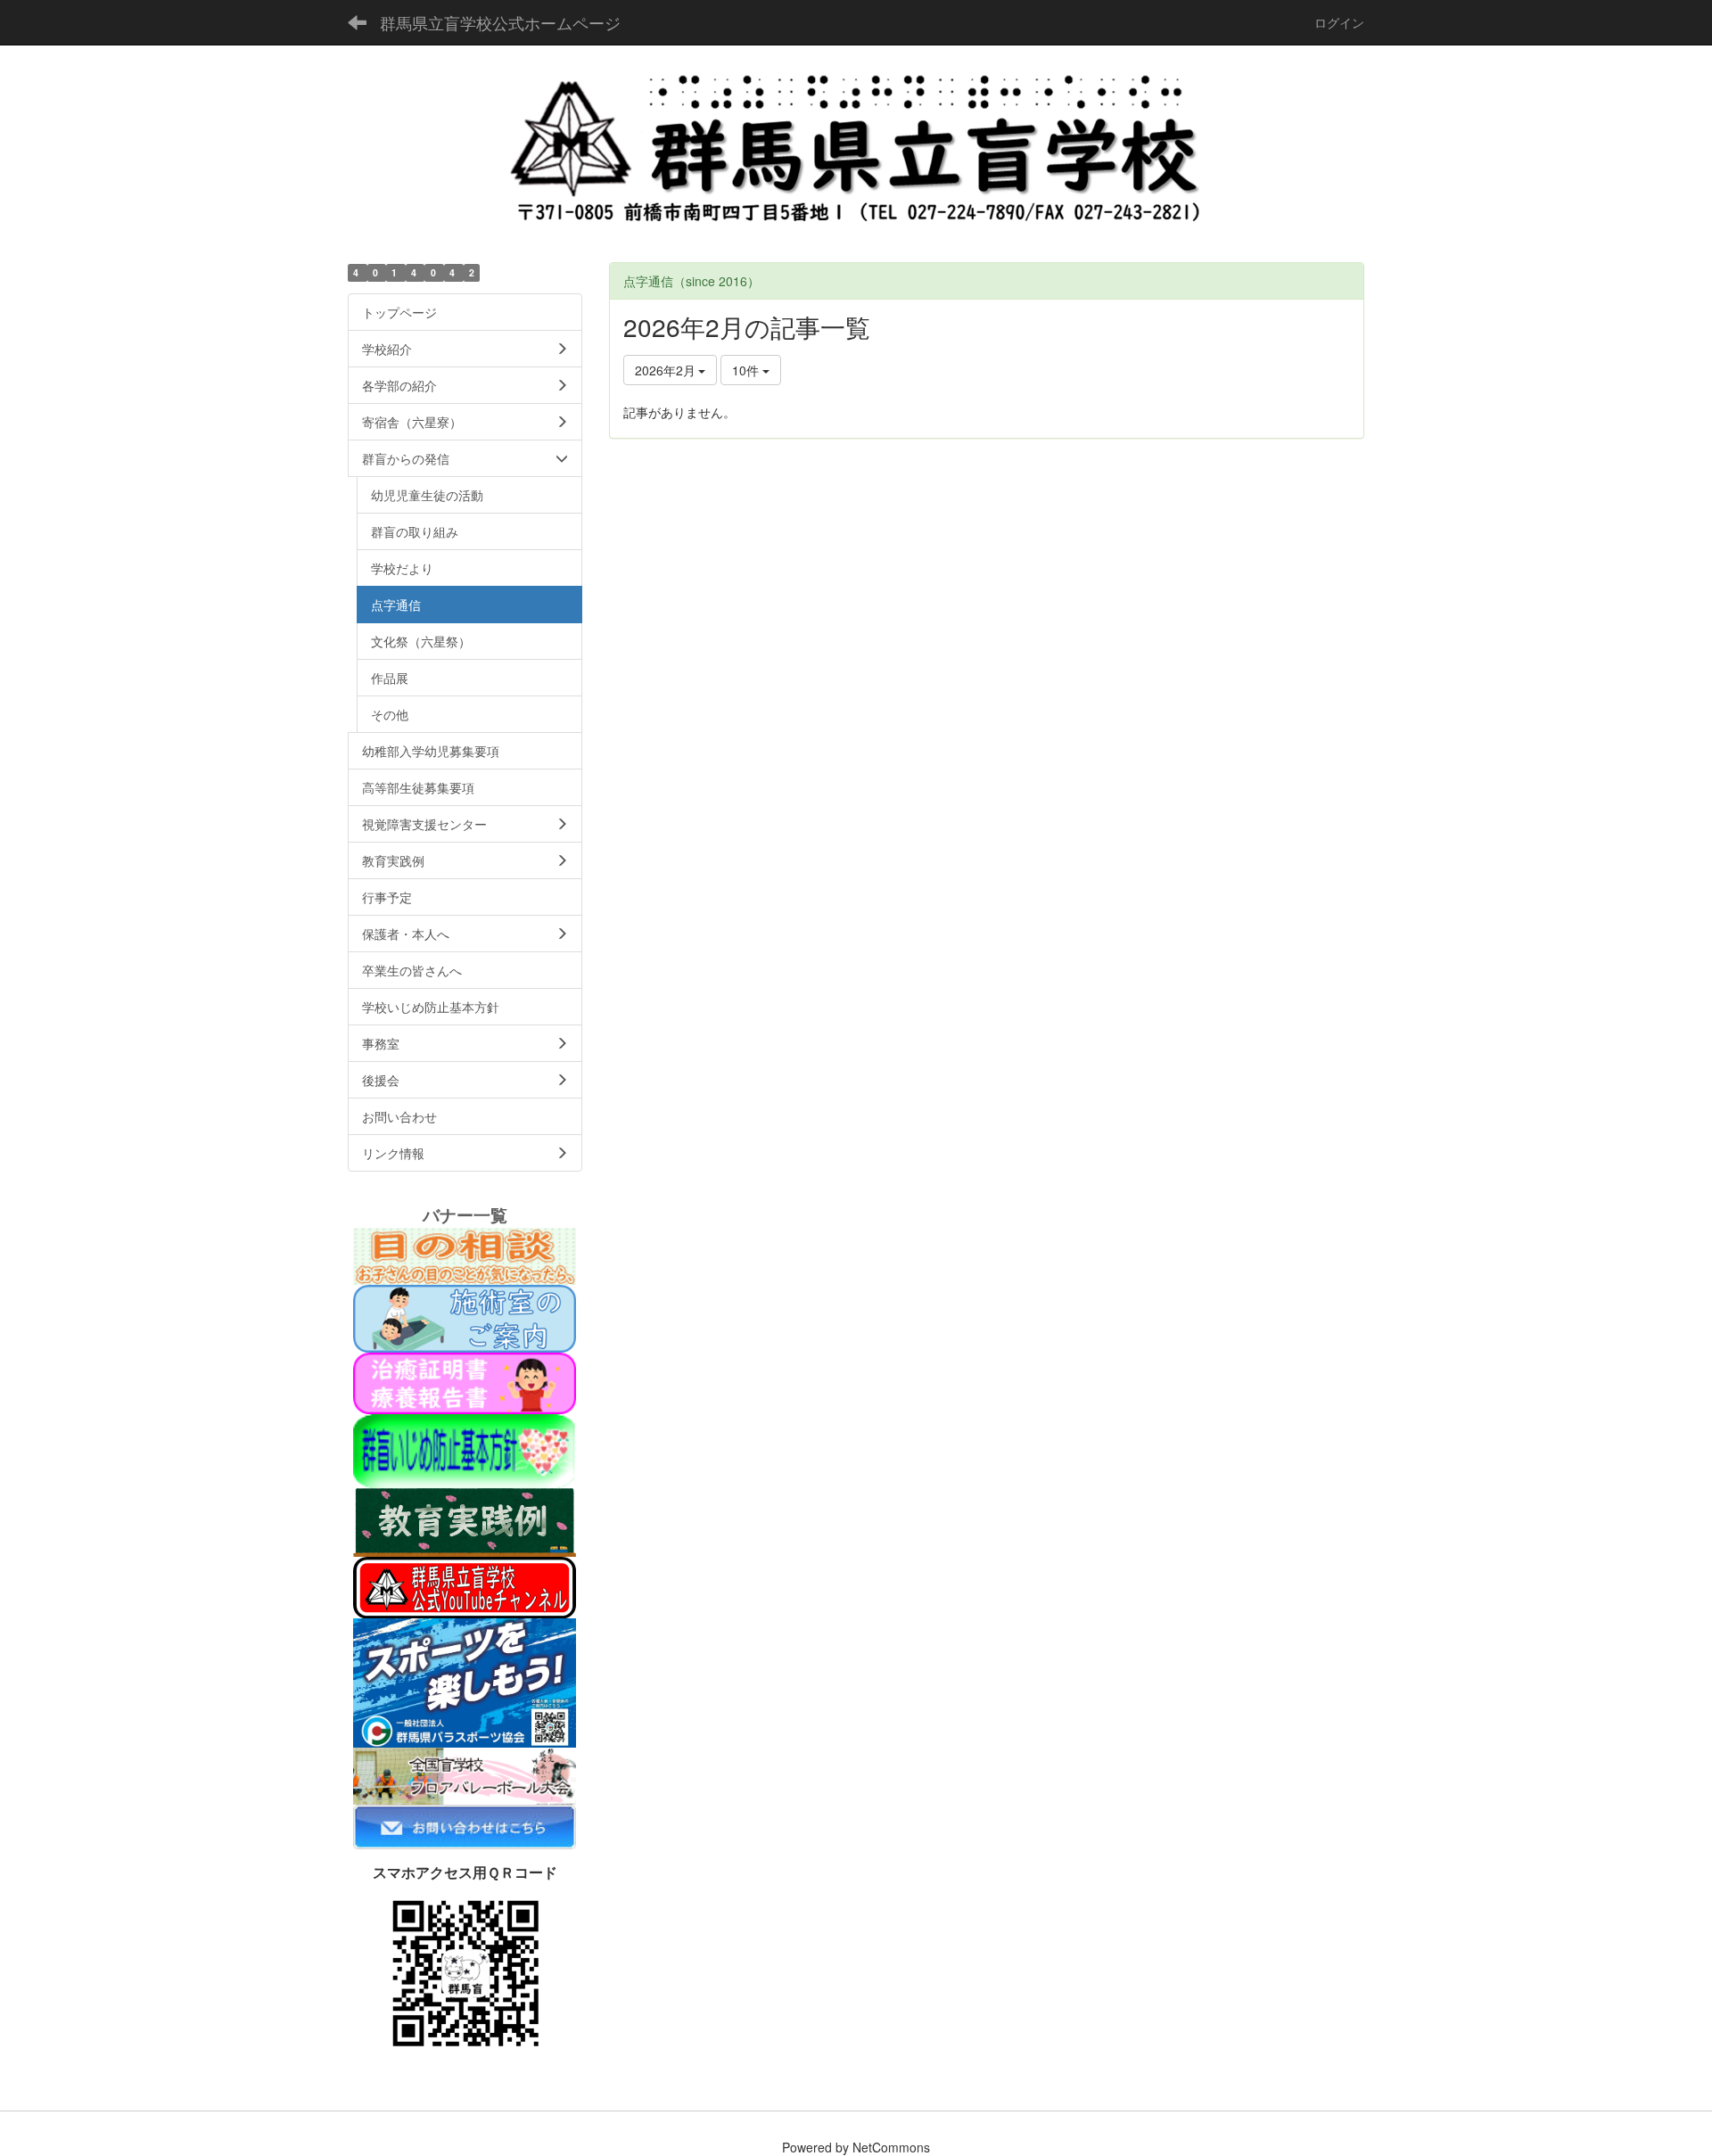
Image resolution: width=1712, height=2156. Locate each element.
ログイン (1339, 22)
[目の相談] (465, 1254)
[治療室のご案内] (465, 1316)
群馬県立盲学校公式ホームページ (500, 22)
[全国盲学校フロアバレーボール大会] (465, 1774)
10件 (747, 370)
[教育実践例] (465, 1520)
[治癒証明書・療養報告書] (465, 1381)
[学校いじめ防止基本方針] (465, 1449)
